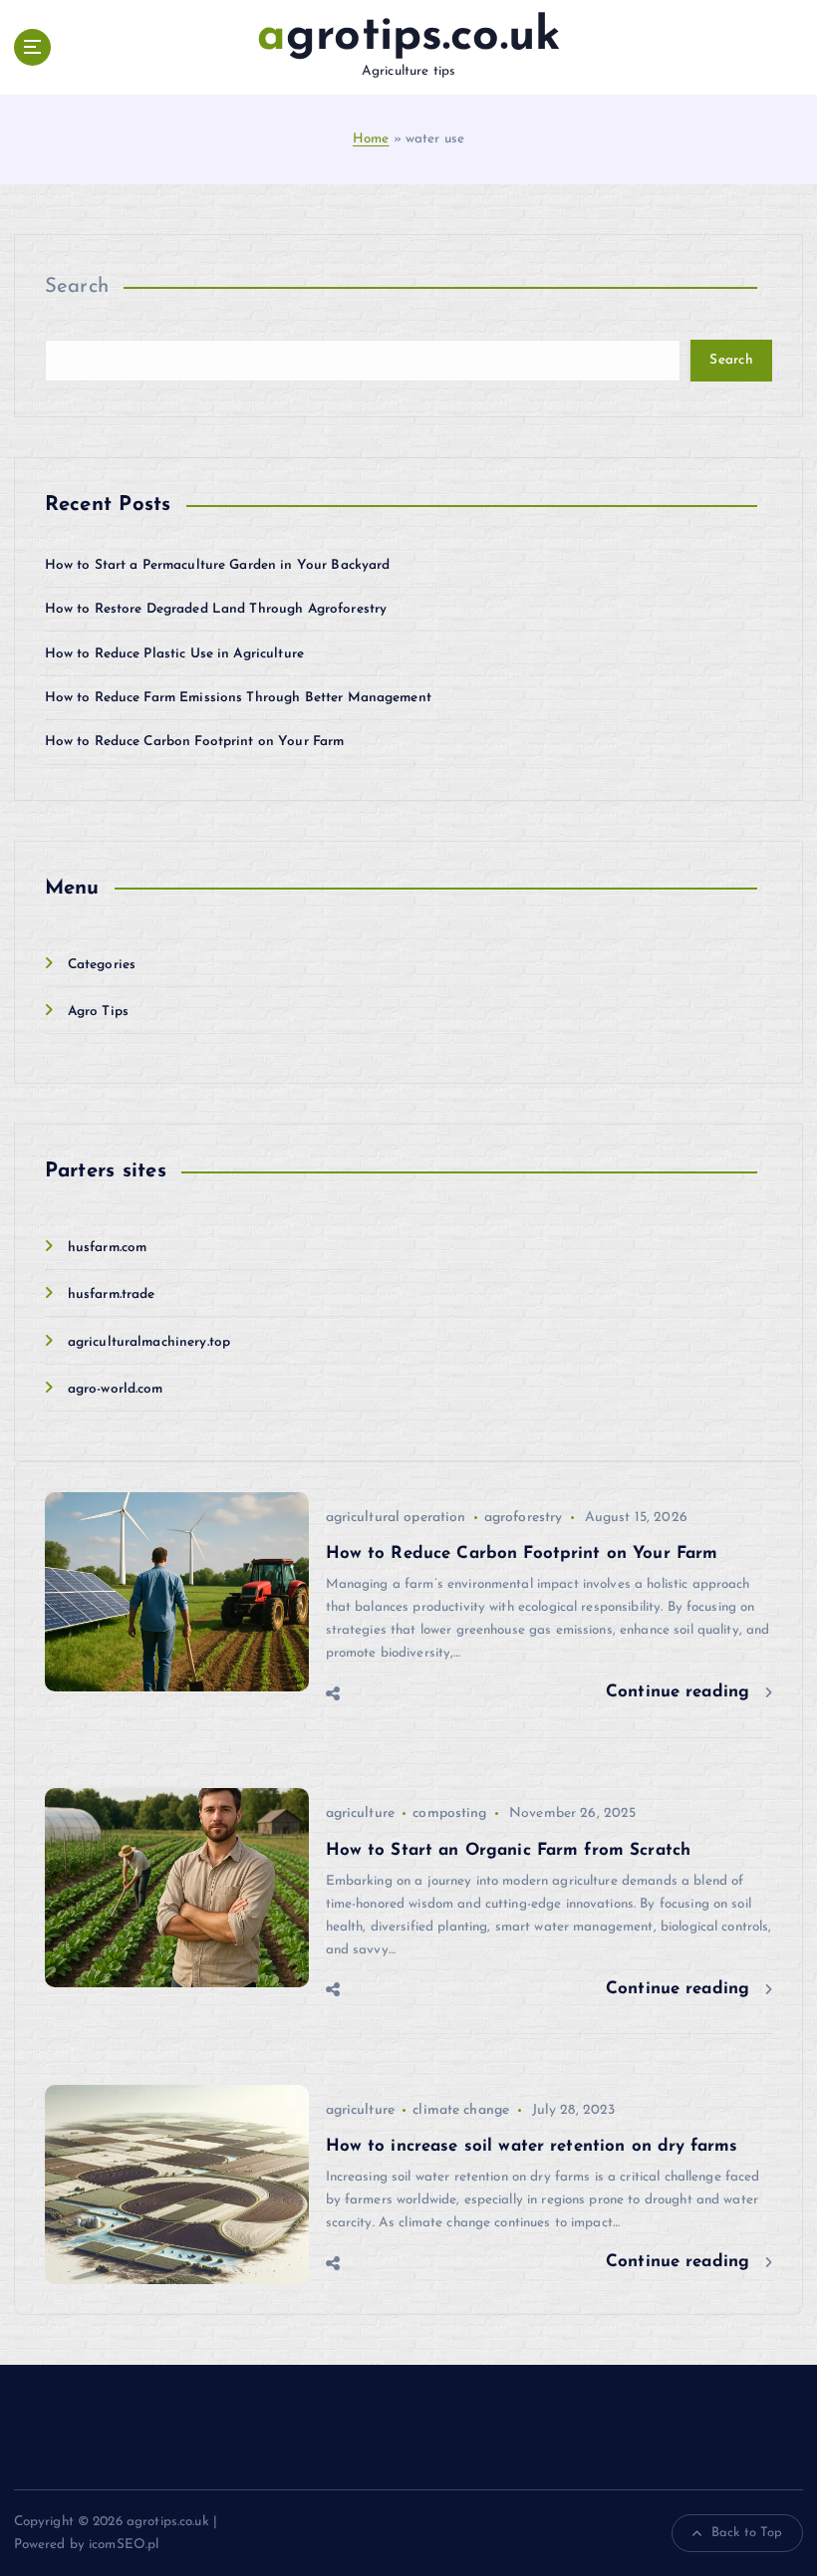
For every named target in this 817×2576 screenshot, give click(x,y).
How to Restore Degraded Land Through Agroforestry (216, 609)
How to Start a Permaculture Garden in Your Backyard (218, 565)
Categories (102, 965)
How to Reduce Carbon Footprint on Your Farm (195, 742)
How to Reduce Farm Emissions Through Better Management (238, 698)
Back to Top (747, 2533)
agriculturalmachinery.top (149, 1342)
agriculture (361, 1813)
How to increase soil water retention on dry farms (532, 2146)
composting (449, 1813)
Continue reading (681, 1692)
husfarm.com (108, 1248)
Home (371, 139)
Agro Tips (98, 1012)
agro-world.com (116, 1389)
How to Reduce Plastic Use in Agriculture (174, 654)
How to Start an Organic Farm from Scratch (509, 1850)
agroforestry (524, 1518)
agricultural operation (396, 1518)
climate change (461, 2110)
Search (77, 287)
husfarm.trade (112, 1294)
